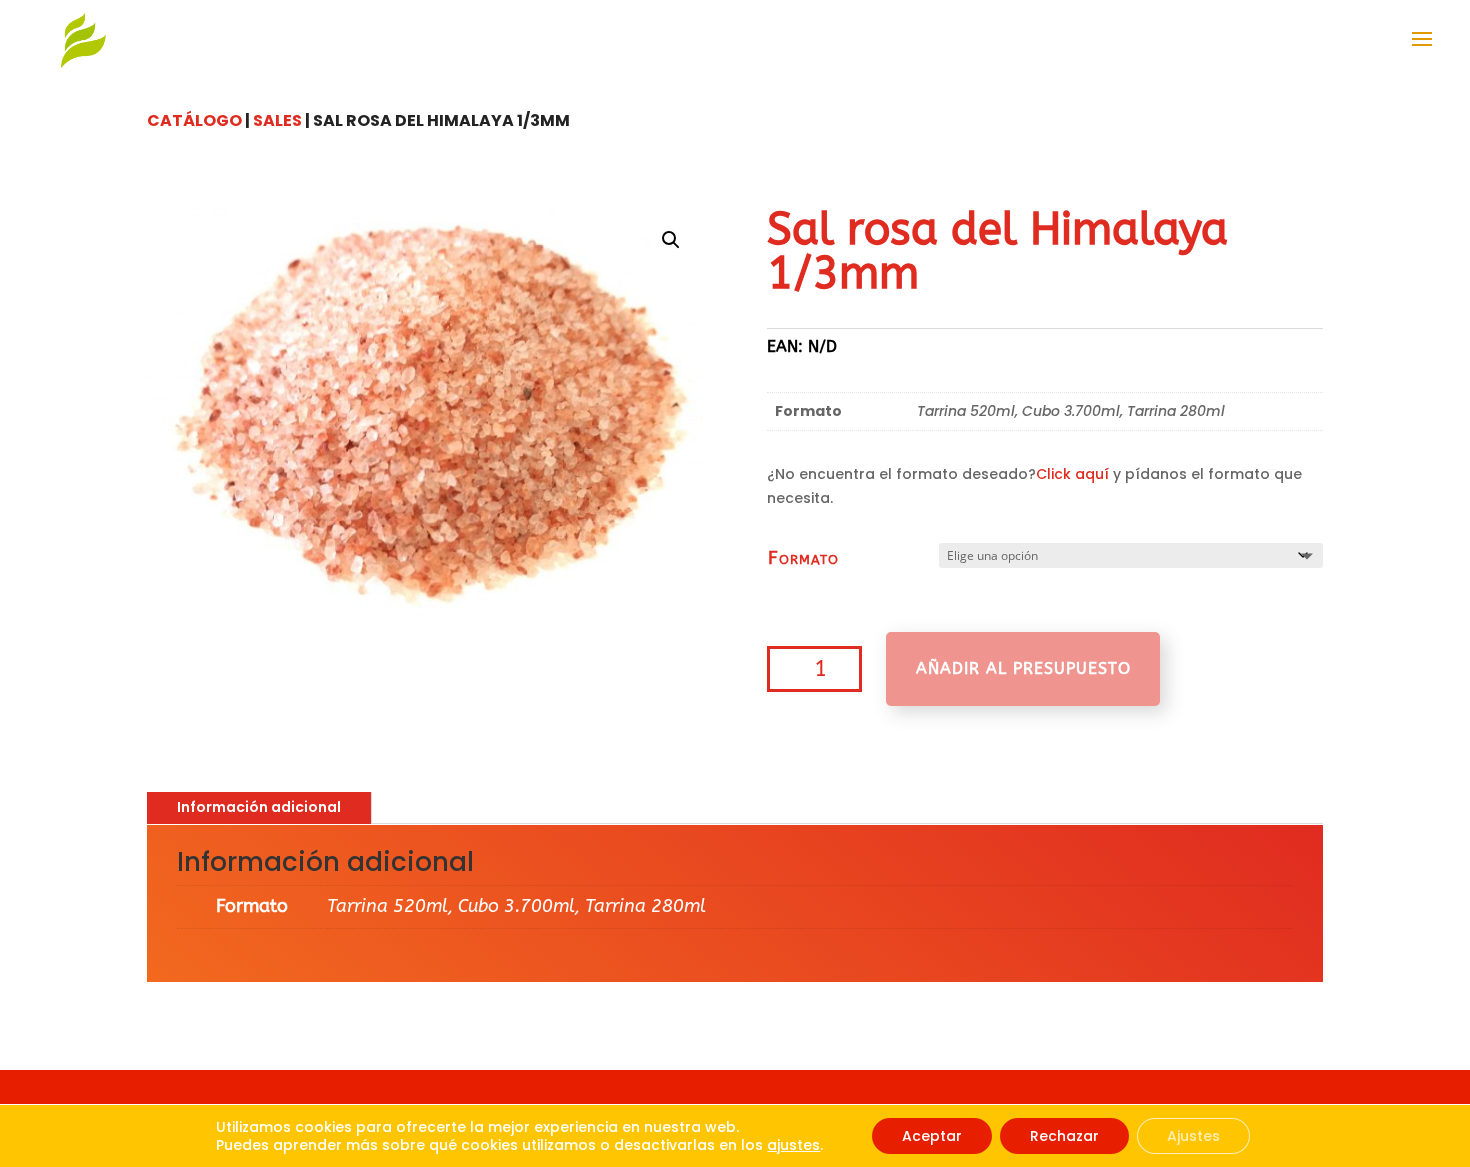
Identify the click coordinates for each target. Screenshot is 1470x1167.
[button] (671, 240)
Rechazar (1064, 1136)
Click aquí (1072, 474)
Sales (277, 120)
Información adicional (259, 807)
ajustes (793, 1145)
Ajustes (1193, 1136)
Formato (803, 558)
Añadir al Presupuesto (1023, 668)
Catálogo (194, 120)
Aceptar (932, 1136)
